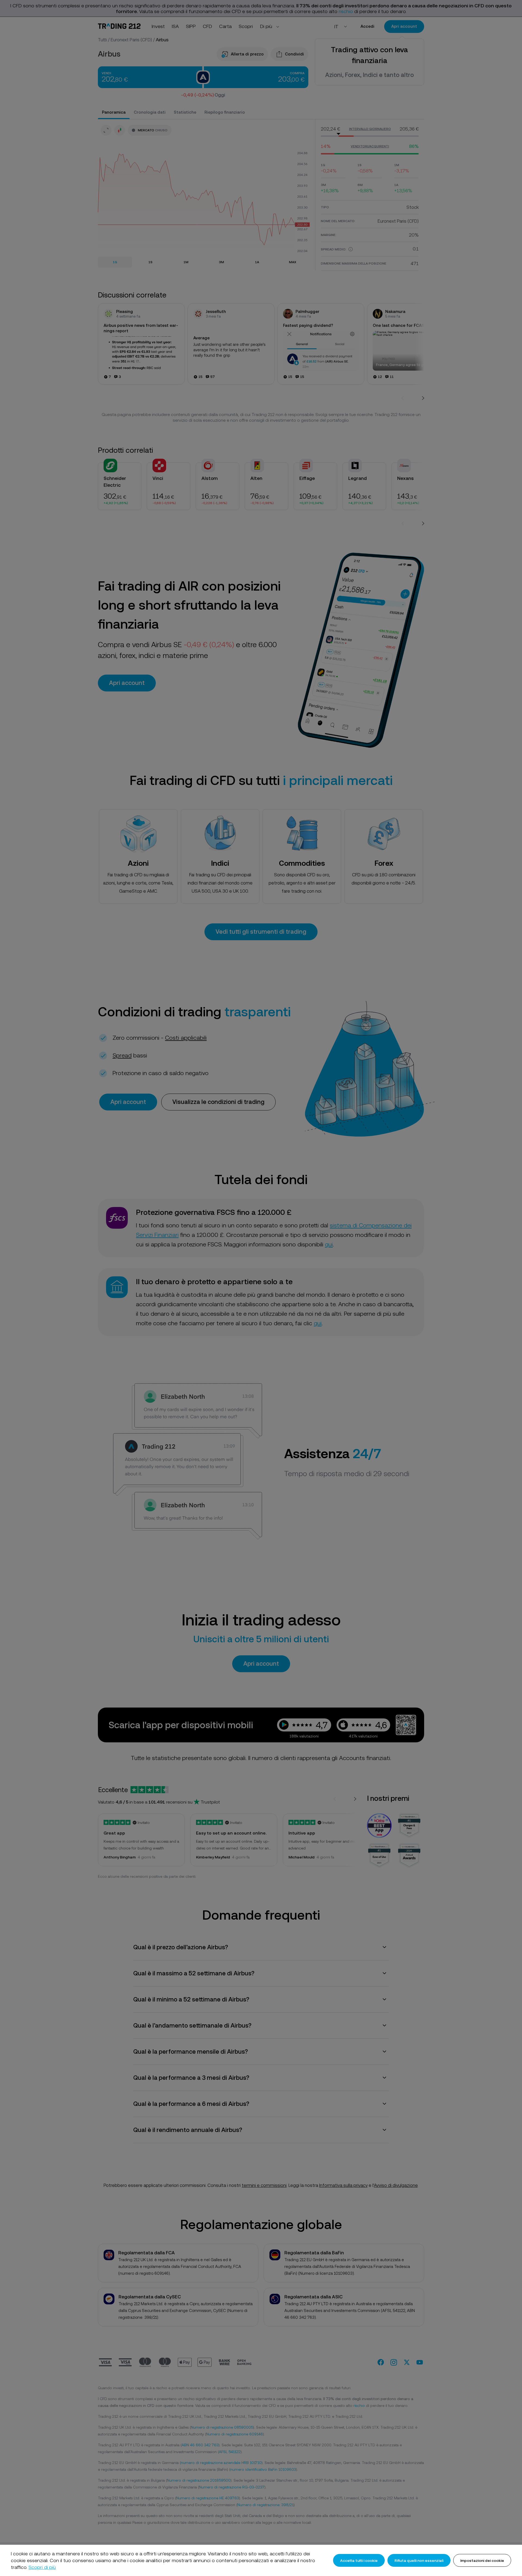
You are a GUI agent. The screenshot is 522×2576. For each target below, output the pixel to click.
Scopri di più (42, 2567)
